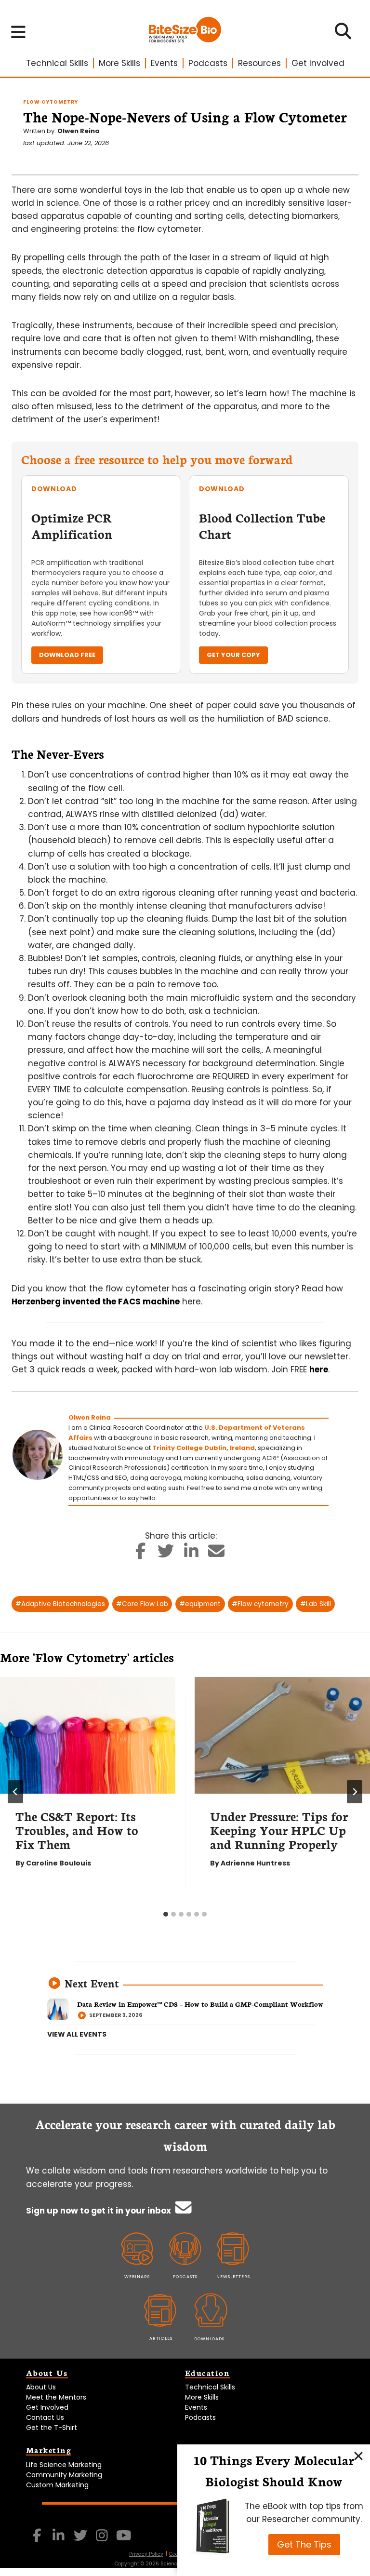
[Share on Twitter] (166, 1554)
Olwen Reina (79, 131)
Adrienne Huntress (255, 1863)
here (319, 1369)
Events (164, 63)
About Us (41, 2387)
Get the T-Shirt (52, 2428)
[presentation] (88, 1736)
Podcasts (208, 63)
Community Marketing (64, 2475)
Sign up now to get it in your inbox (99, 2211)
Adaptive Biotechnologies (60, 1604)
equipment (200, 1604)
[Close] (358, 2456)
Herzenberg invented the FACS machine (96, 1301)
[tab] (166, 1914)
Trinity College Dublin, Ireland (204, 1448)
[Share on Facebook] (141, 1554)
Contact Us (45, 2417)
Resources (259, 63)
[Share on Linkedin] (192, 1554)
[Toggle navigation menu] (19, 32)
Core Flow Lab (142, 1604)
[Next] (355, 1792)
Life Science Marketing (64, 2465)
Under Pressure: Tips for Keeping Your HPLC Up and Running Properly (279, 1830)
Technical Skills (57, 63)
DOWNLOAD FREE (67, 655)
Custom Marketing (57, 2485)
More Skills (119, 63)
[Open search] (343, 34)
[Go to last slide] (15, 1792)
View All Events (77, 2034)
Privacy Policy (146, 2554)
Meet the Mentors (56, 2397)
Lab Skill (316, 1604)
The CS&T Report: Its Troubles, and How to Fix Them (77, 1830)
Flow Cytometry (51, 102)
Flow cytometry (260, 1604)
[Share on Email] (217, 1554)
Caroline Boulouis (59, 1863)
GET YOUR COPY (233, 655)
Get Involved (318, 63)
